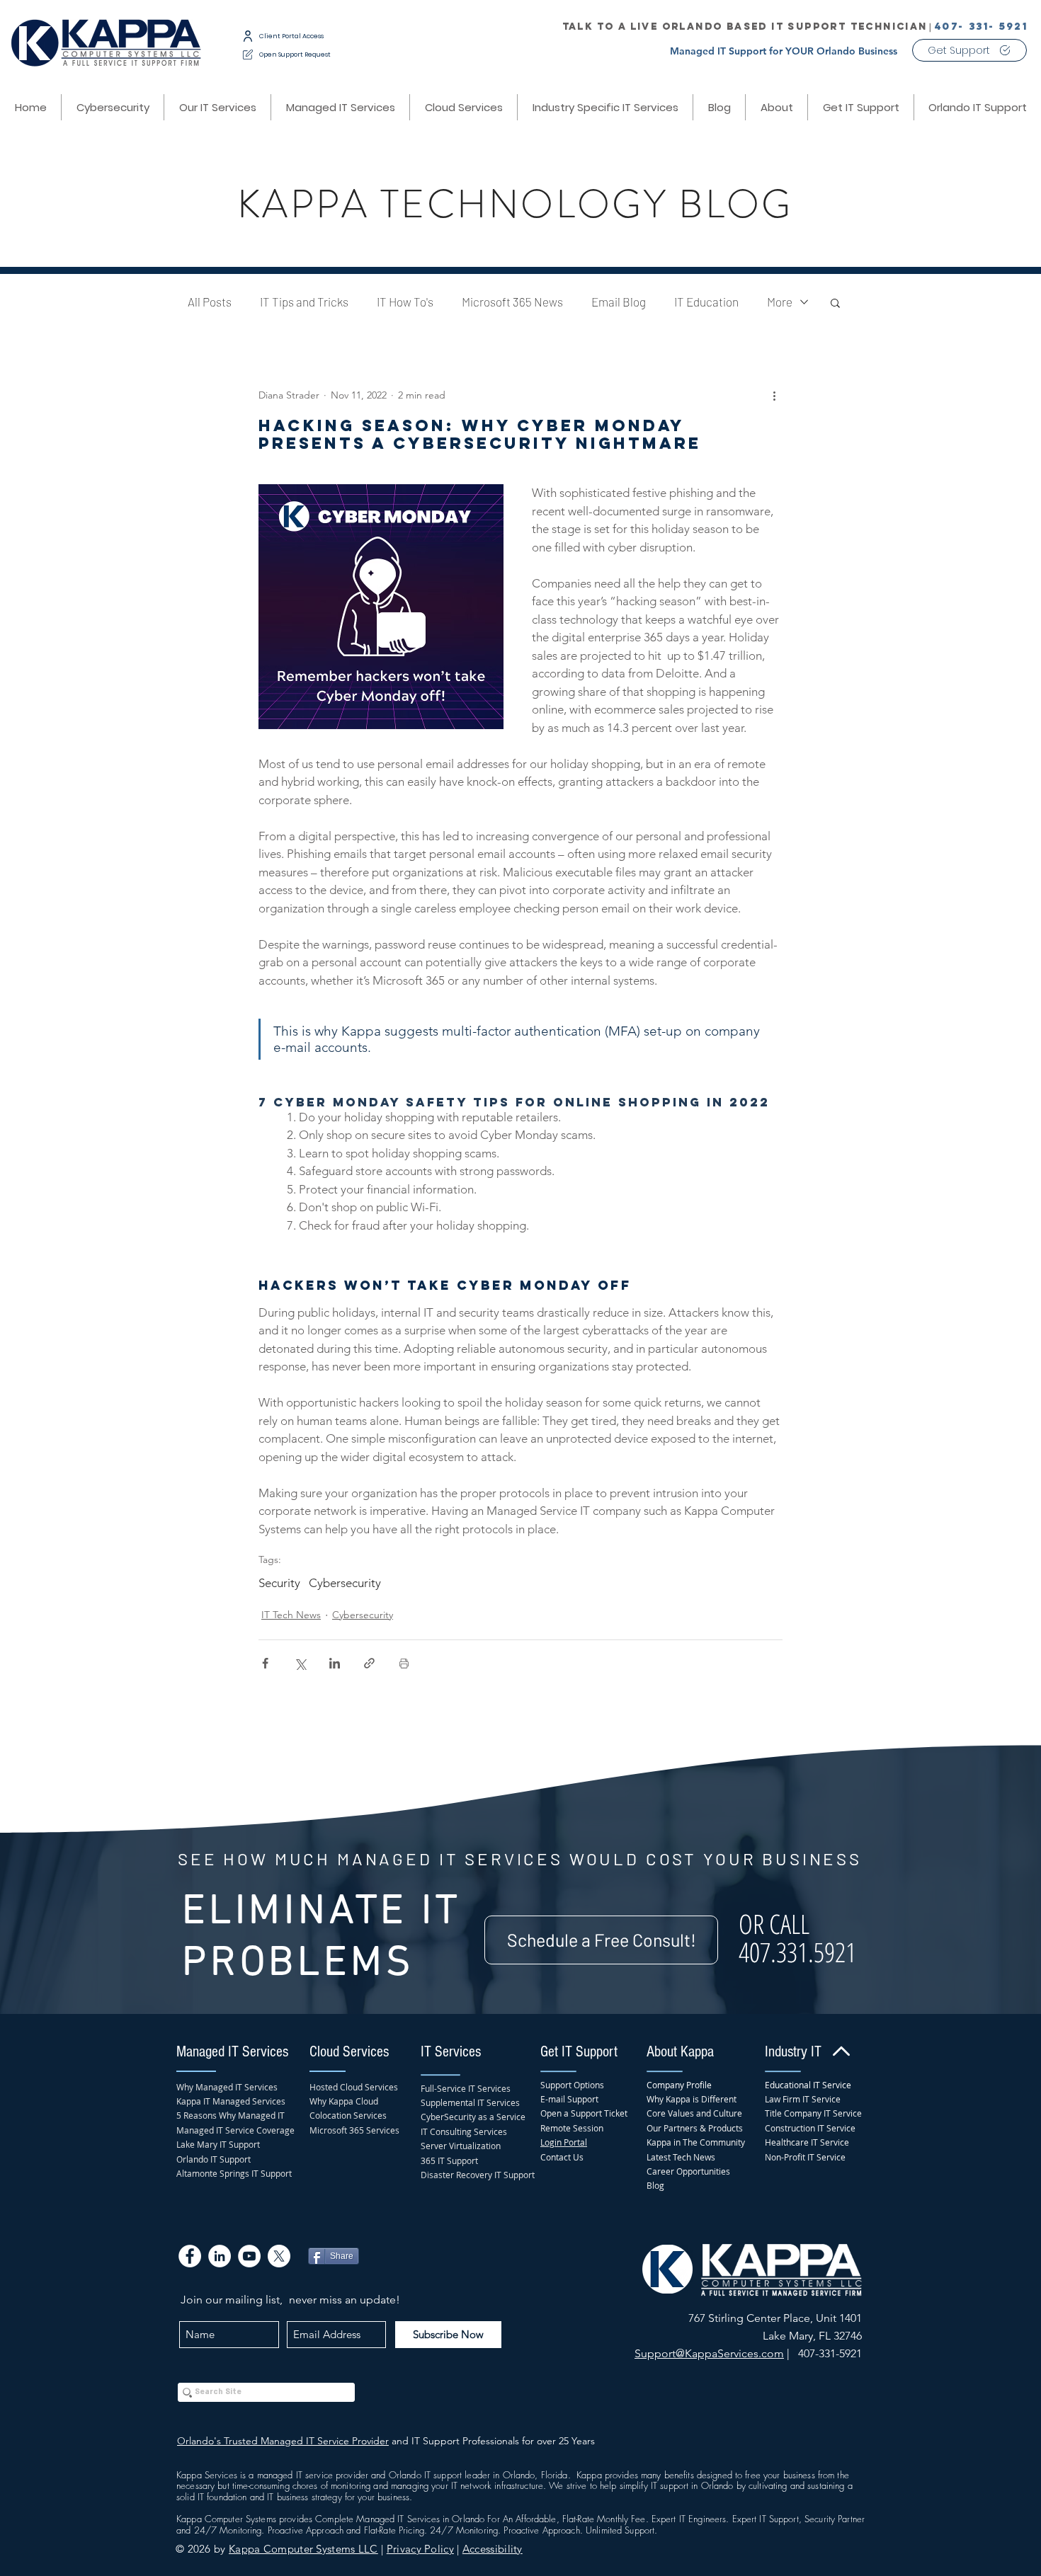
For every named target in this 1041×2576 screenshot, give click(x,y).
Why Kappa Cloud (344, 2101)
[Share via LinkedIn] (335, 1663)
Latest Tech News (681, 2157)
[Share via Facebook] (265, 1663)
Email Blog (619, 302)
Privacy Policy (420, 2549)
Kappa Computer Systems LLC (303, 2549)
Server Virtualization (461, 2146)
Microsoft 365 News (512, 302)
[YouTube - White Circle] (249, 2256)
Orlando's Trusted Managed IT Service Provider (283, 2441)
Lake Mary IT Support (218, 2144)
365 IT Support (449, 2160)
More (780, 302)
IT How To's (405, 302)
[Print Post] (404, 1663)
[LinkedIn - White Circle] (220, 2256)
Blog (655, 2185)
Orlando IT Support (214, 2159)
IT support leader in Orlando (480, 2475)
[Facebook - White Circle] (190, 2256)
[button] (463, 107)
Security (279, 1583)
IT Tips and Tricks (304, 302)
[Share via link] (369, 1663)
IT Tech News (291, 1615)
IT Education (706, 302)
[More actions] (774, 396)
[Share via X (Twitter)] (300, 1663)
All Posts (210, 302)
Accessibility (493, 2549)
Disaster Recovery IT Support (478, 2175)
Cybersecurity (345, 1583)
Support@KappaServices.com (709, 2353)
